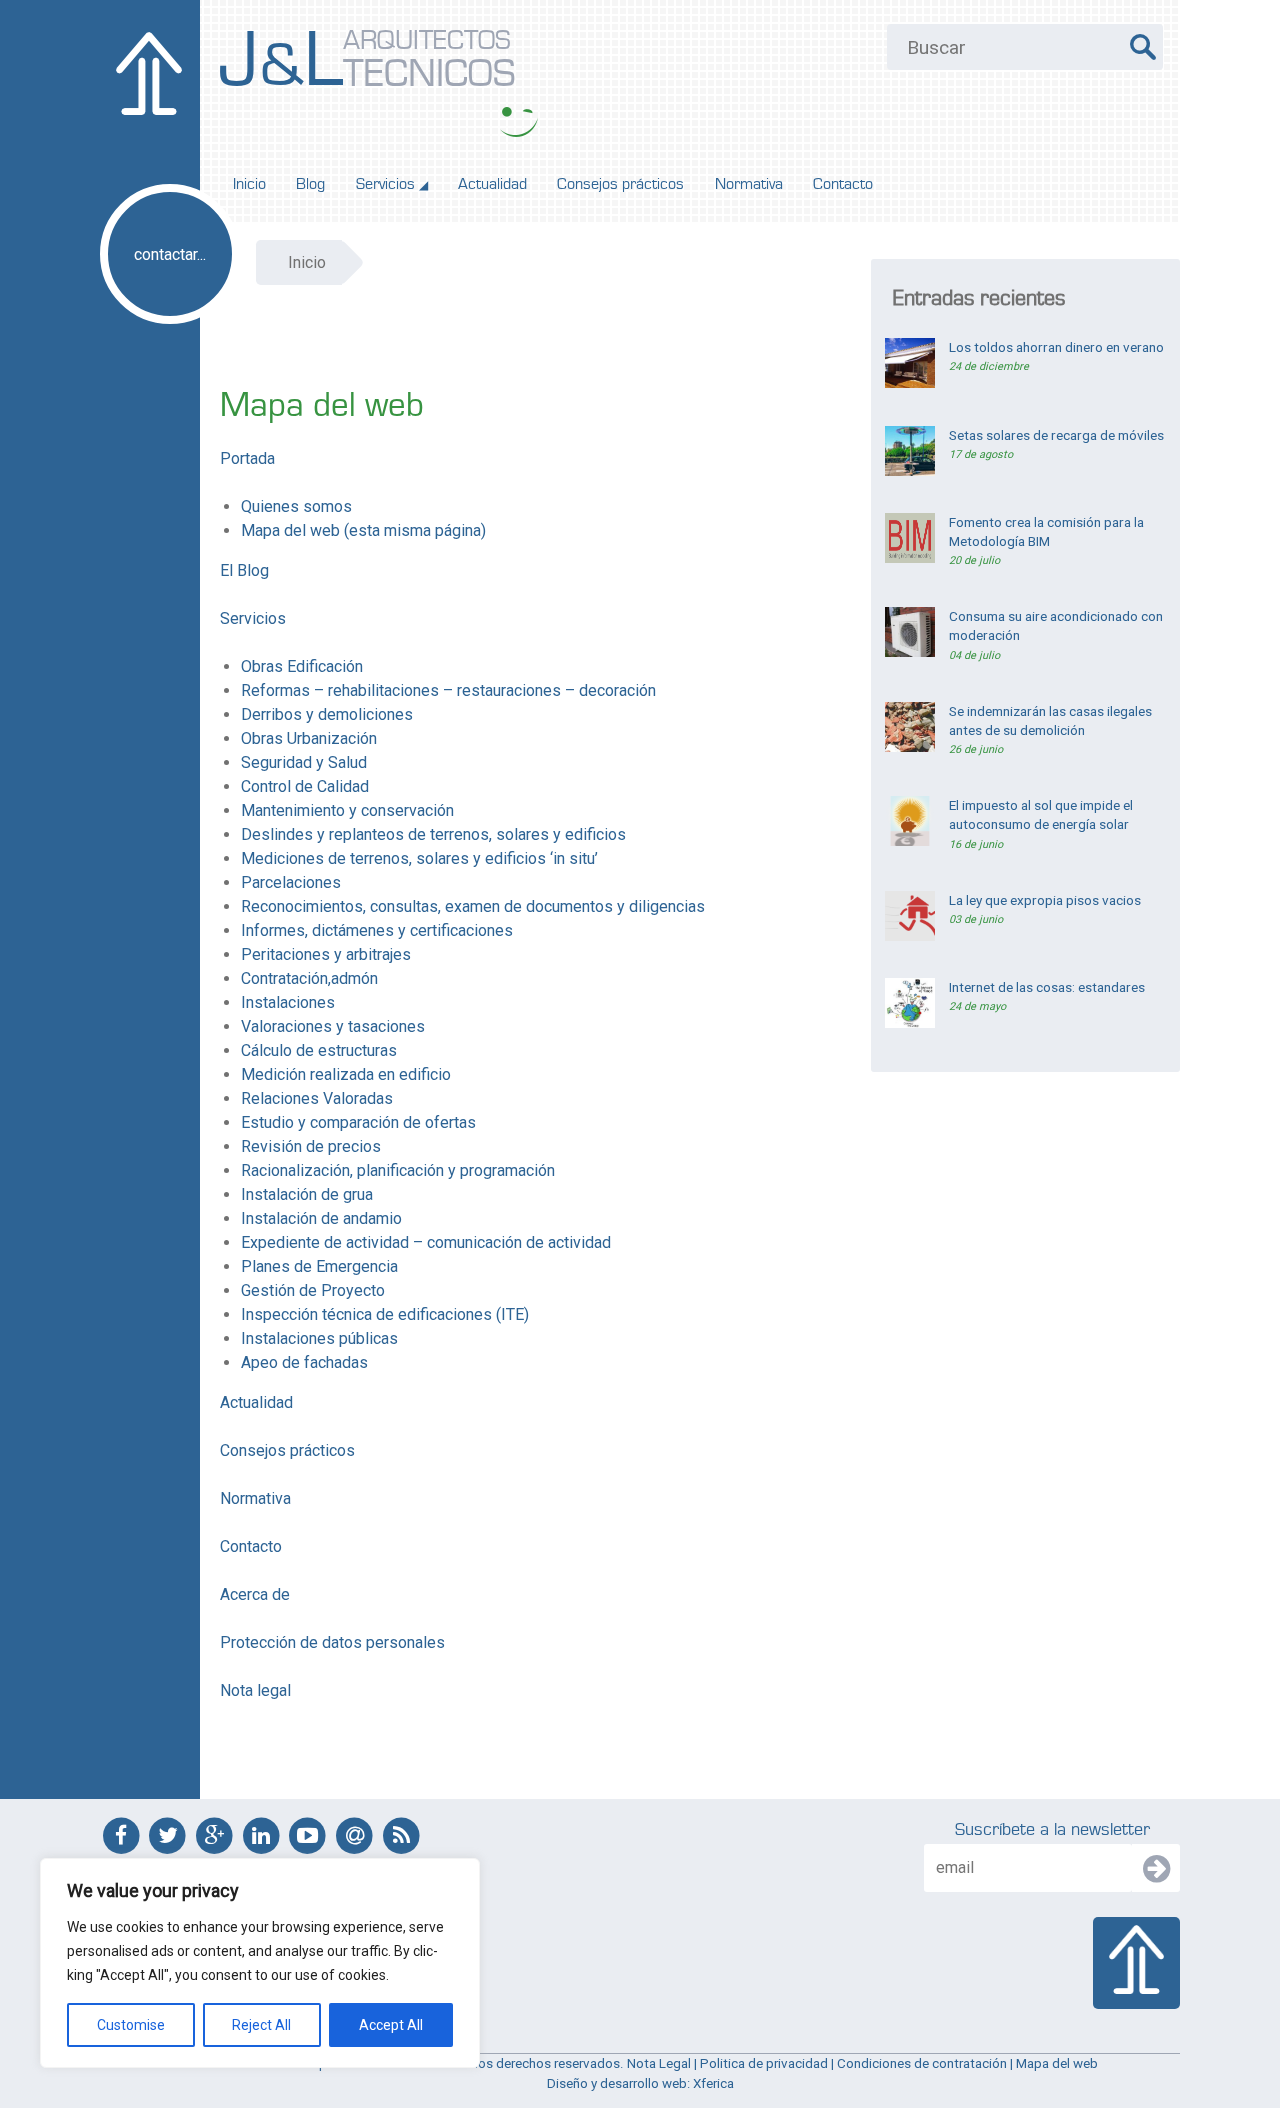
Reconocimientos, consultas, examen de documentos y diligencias (473, 906)
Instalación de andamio (321, 1218)
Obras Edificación (302, 666)
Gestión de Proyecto (313, 1290)
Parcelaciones (291, 882)
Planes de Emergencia (319, 1266)
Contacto (843, 184)
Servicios (392, 184)
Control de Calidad (305, 786)
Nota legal (255, 1690)
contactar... (170, 254)
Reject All (261, 2025)
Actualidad (492, 184)
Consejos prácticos (620, 184)
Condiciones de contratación (922, 2063)
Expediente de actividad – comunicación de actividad (426, 1242)
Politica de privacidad (764, 2063)
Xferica (713, 2083)
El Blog (244, 570)
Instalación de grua (307, 1194)
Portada (247, 458)
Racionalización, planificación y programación (398, 1170)
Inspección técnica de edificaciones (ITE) (385, 1314)
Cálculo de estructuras (319, 1050)
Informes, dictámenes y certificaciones (377, 930)
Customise (131, 2025)
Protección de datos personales (332, 1642)
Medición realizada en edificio (346, 1074)
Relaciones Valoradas (317, 1098)
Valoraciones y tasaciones (333, 1026)
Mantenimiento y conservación (347, 810)
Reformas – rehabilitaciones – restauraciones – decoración (448, 690)
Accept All (391, 2025)
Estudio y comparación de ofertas (358, 1122)
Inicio (249, 184)
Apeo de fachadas (304, 1362)
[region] (260, 1963)
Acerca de (255, 1594)
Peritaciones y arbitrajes (326, 954)
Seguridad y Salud (304, 762)
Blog (310, 184)
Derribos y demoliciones (327, 714)
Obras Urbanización (309, 738)
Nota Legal (659, 2063)
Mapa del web (1057, 2063)
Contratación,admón (309, 978)
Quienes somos (296, 506)
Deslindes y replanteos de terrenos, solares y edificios (433, 834)
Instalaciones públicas (319, 1338)
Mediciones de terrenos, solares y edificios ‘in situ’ (419, 858)
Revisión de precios (311, 1146)
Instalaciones (288, 1002)
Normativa (749, 184)
